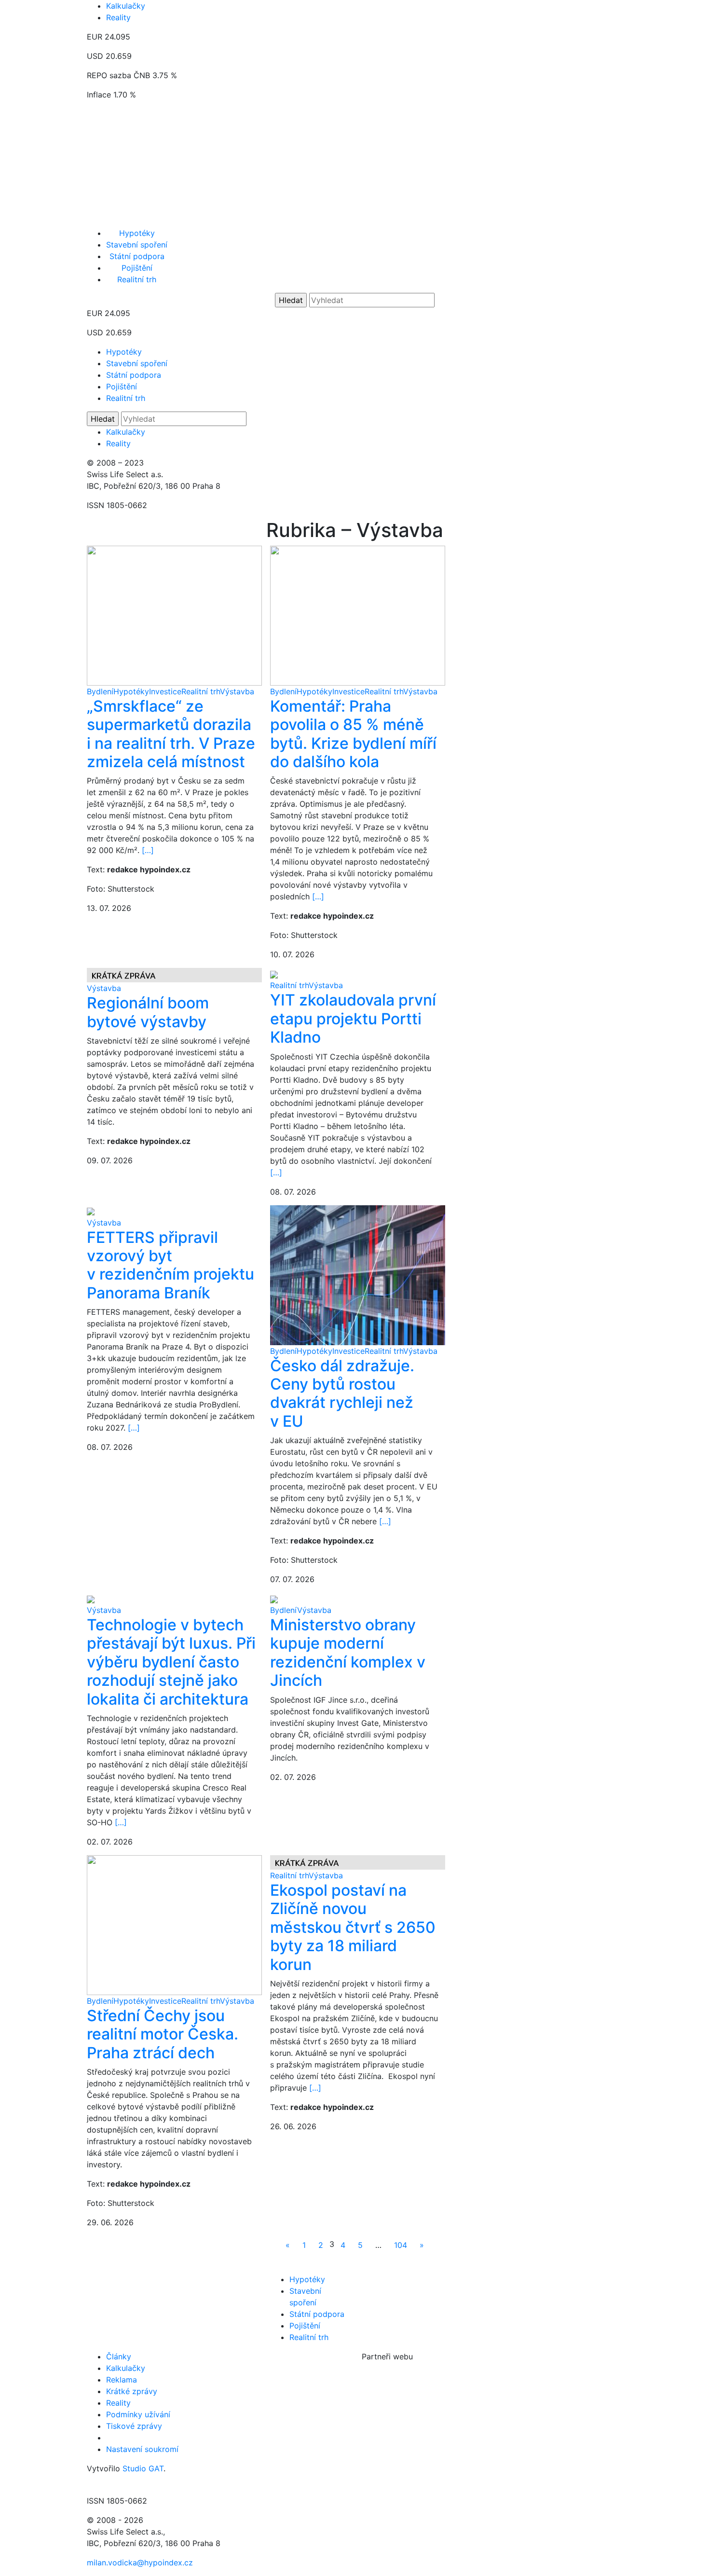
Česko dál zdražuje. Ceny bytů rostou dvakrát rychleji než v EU (342, 1393)
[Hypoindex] (354, 218)
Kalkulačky (126, 6)
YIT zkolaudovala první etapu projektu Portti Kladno (353, 1019)
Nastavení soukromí (142, 2449)
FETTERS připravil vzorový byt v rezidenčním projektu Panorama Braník (170, 1265)
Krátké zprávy (132, 2391)
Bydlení (100, 691)
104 (401, 2245)
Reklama (122, 2380)
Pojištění (137, 268)
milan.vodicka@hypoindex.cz (140, 2562)
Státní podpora (137, 256)
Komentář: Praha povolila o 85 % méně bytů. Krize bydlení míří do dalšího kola (353, 734)
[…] (148, 850)
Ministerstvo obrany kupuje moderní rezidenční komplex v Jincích (348, 1653)
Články (119, 2356)
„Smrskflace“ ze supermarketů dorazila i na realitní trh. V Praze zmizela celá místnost (171, 734)
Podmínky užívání (138, 2414)
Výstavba (237, 691)
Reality (118, 17)
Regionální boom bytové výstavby (148, 1012)
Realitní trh (137, 279)
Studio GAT (143, 2468)
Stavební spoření (137, 245)
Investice (165, 691)
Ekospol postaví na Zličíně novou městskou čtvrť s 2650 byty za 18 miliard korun (353, 1927)
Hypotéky (137, 233)
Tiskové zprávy (134, 2426)
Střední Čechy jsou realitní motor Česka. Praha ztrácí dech (163, 2034)
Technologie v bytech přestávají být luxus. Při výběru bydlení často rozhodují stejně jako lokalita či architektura (171, 1662)
